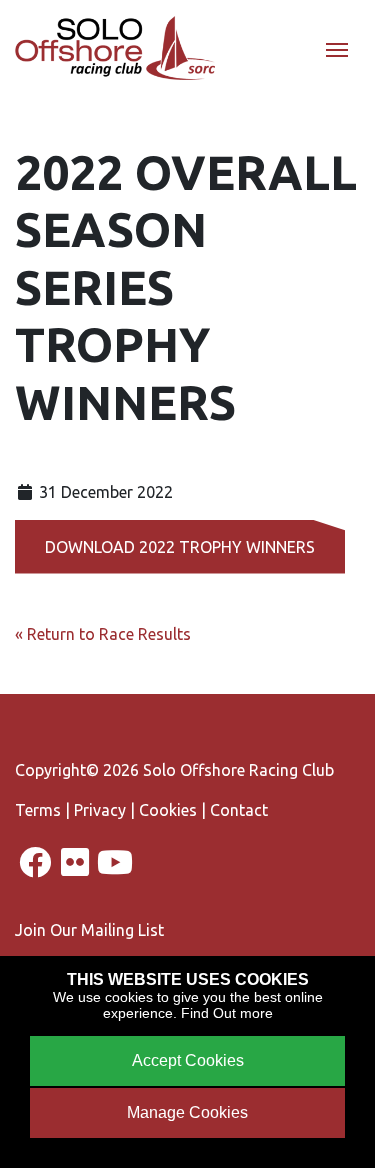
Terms (38, 810)
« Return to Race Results (103, 634)
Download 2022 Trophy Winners (180, 547)
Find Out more (227, 1013)
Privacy (100, 810)
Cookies (168, 810)
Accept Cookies (188, 1060)
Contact (239, 810)
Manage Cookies (187, 1112)
